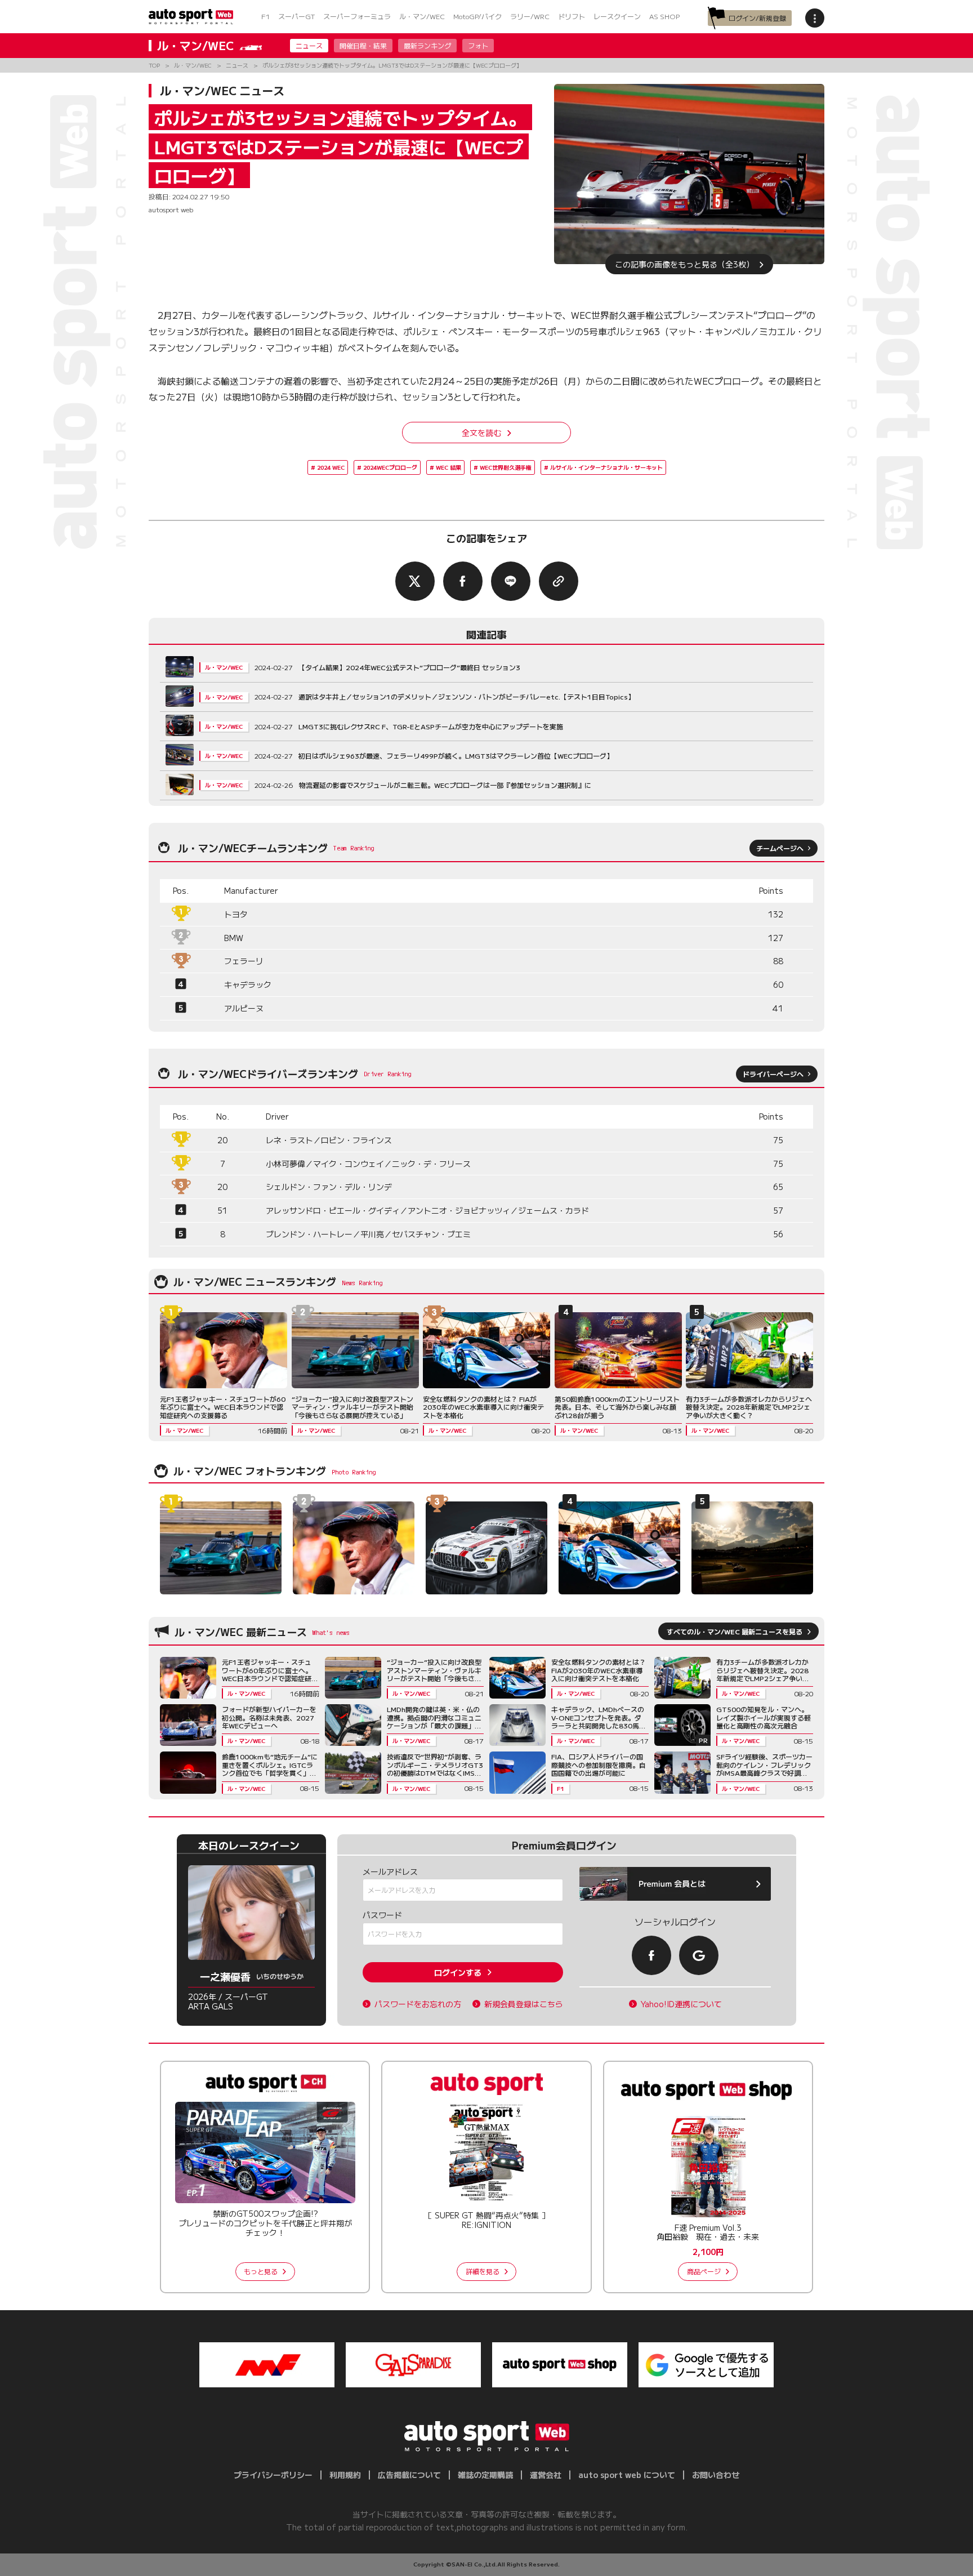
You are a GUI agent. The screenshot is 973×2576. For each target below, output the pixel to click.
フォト (478, 45)
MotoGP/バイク (477, 16)
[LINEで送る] (511, 581)
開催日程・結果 (363, 45)
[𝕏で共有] (415, 581)
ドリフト (572, 16)
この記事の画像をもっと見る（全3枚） (684, 264)
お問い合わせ (716, 2475)
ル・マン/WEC (422, 16)
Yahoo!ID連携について (681, 2004)
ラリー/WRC (530, 16)
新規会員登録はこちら (524, 2004)
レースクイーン (617, 16)
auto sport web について (627, 2475)
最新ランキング (427, 45)
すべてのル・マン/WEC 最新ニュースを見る (735, 1631)
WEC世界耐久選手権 (506, 467)
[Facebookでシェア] (463, 581)
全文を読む (481, 433)
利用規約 (345, 2475)
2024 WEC (331, 467)
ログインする (458, 1972)
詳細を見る (483, 2271)
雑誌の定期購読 (485, 2475)
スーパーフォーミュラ (357, 16)
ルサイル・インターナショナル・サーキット (606, 467)
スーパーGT (296, 16)
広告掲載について (409, 2475)
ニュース (309, 45)
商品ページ (704, 2271)
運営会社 (546, 2475)
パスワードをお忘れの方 (418, 2004)
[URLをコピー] (559, 581)
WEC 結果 (448, 467)
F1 (265, 16)
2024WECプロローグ (390, 467)
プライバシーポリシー (273, 2475)
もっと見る (261, 2271)
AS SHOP (664, 16)
